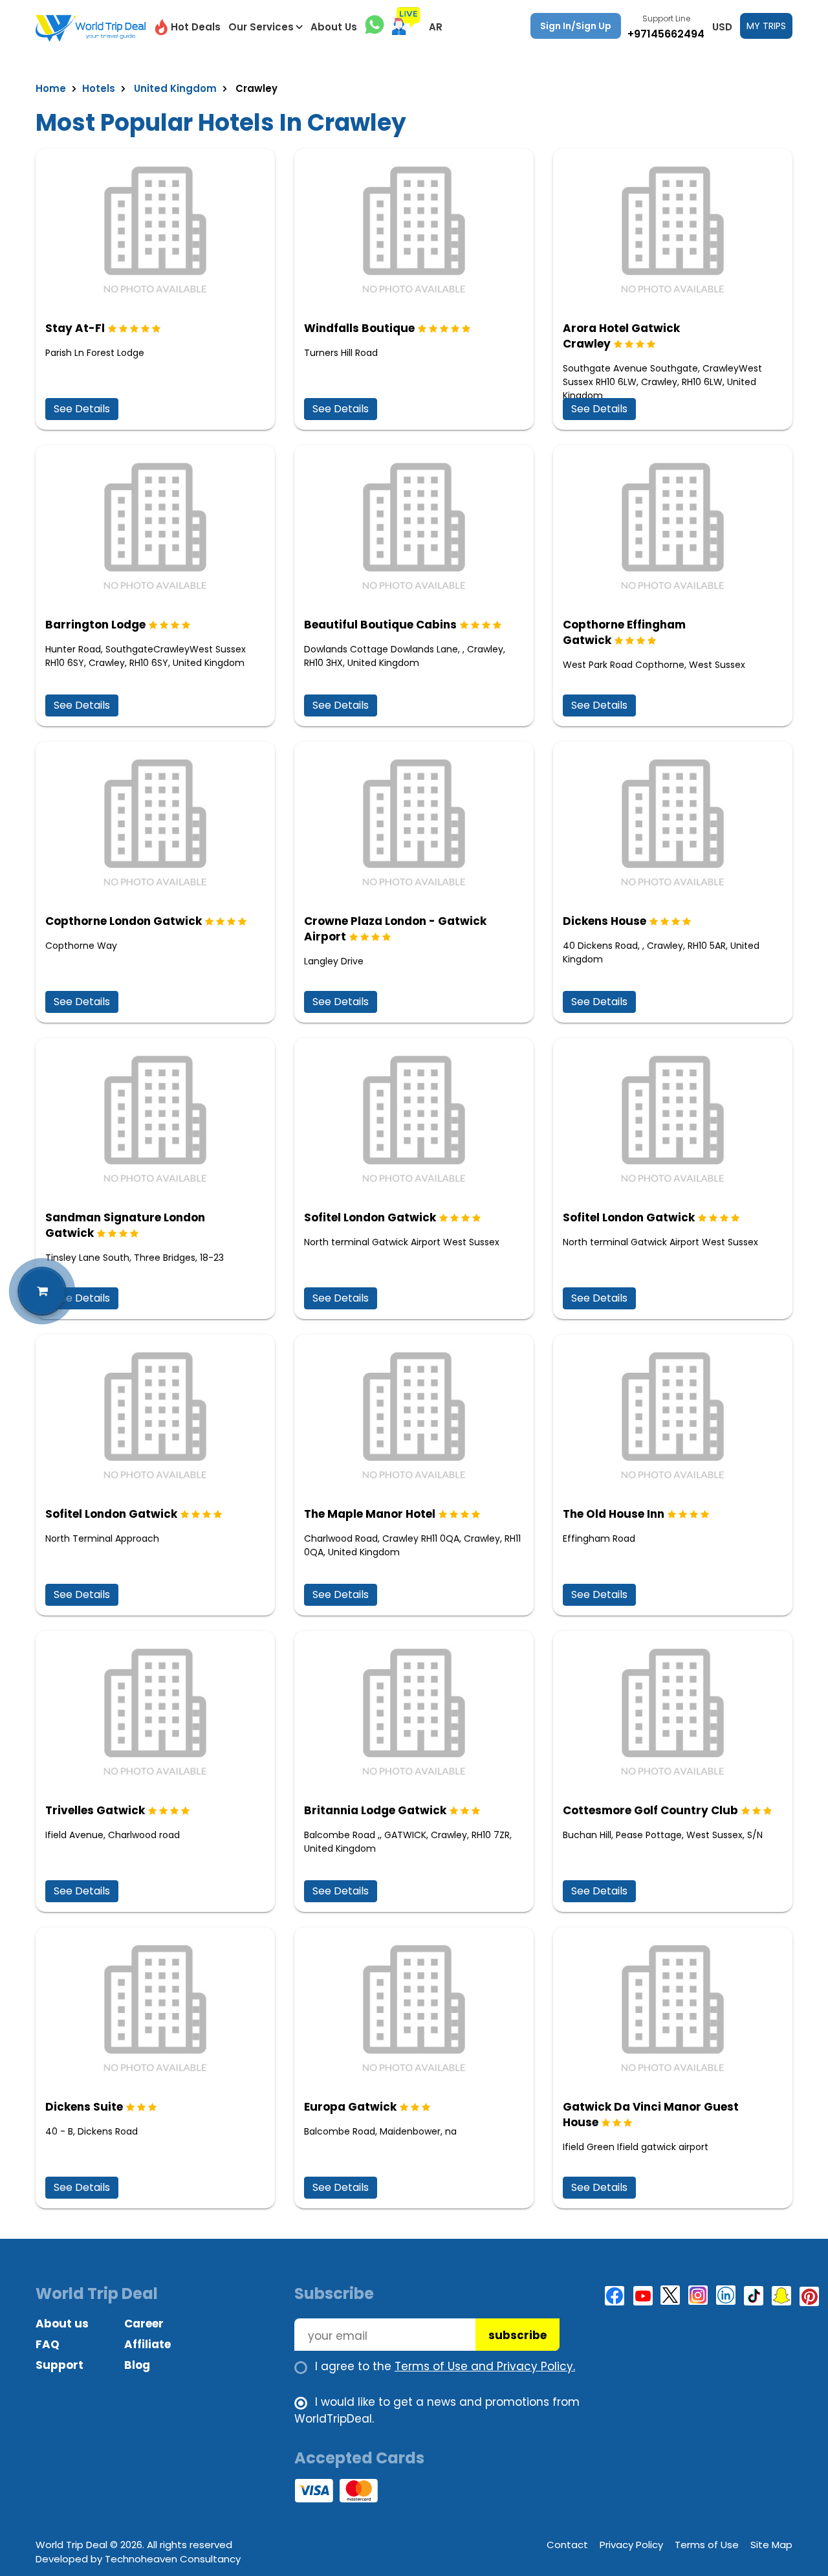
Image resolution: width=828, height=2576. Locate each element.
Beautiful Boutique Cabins (380, 625)
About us (62, 2324)
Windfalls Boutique (359, 328)
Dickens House (605, 921)
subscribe (517, 2335)
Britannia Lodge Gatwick (375, 1810)
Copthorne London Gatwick (124, 921)
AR (436, 27)
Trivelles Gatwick (95, 1810)
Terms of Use (707, 2545)
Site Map (771, 2545)
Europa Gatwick (350, 2107)
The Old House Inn (614, 1514)
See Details (82, 409)
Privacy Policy (631, 2545)
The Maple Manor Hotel (370, 1514)
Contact (567, 2545)
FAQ (48, 2344)
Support (60, 2365)
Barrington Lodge (95, 625)
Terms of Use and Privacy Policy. (485, 2366)
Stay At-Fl (75, 328)
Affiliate (147, 2344)
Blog (137, 2365)
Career (144, 2324)
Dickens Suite (84, 2107)
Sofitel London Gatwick (370, 1217)
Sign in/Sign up (576, 26)
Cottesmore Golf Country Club (650, 1810)
